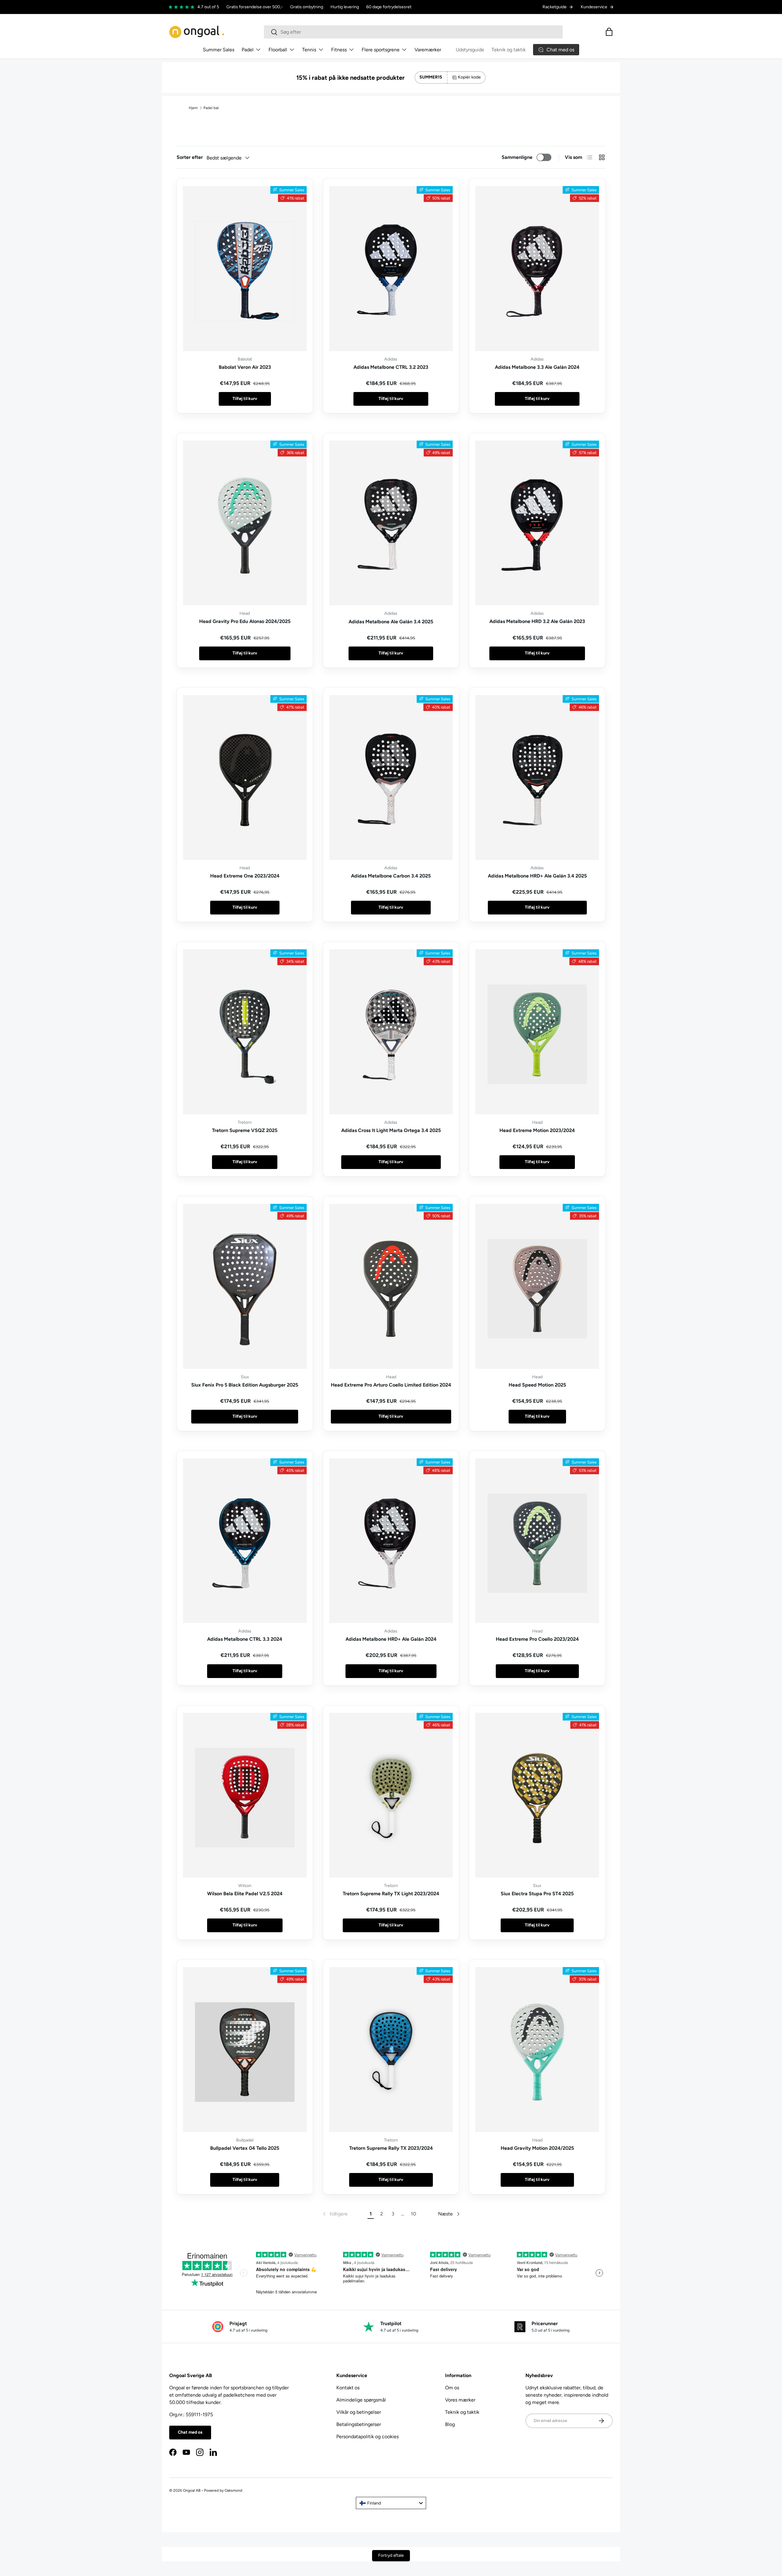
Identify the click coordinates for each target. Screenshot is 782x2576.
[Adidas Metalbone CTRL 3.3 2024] (245, 1541)
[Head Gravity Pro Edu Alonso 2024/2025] (245, 523)
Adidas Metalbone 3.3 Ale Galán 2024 (537, 367)
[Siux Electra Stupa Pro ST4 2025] (537, 1795)
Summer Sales (219, 50)
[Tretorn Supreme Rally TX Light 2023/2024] (391, 1795)
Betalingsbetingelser (359, 2424)
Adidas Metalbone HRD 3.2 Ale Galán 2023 (537, 621)
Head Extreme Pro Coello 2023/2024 (537, 1639)
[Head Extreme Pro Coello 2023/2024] (537, 1541)
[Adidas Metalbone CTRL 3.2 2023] (391, 269)
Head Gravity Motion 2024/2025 (537, 2148)
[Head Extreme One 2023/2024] (245, 778)
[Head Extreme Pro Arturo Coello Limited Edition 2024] (391, 1286)
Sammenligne (517, 157)
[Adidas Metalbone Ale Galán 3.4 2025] (391, 523)
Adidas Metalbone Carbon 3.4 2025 (391, 876)
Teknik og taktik (509, 50)
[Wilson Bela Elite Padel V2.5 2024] (245, 1795)
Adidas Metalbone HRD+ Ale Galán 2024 (391, 1639)
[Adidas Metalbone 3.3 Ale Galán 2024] (537, 269)
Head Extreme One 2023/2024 (245, 876)
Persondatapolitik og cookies (367, 2437)
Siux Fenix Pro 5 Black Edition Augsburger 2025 (245, 1385)
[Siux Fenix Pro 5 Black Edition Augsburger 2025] (245, 1286)
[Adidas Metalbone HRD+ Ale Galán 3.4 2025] (537, 778)
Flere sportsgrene (381, 50)
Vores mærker (460, 2400)
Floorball (278, 50)
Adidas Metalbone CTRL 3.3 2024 (245, 1639)
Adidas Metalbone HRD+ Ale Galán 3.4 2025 (537, 876)
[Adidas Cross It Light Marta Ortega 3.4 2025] (391, 1032)
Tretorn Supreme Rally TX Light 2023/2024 (391, 1894)
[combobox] (413, 32)
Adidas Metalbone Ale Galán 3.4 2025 (391, 622)
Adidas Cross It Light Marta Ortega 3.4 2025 (391, 1130)
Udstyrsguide (470, 50)
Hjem (193, 108)
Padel (248, 50)
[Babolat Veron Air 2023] (245, 269)
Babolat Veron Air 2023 (245, 367)
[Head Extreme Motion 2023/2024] (537, 1032)
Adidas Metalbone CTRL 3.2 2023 (391, 367)
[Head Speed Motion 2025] (537, 1286)
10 (413, 2214)
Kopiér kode (469, 77)
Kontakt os (348, 2388)
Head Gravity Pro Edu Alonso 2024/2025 (245, 621)
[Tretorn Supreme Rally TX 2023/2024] (391, 2050)
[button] (609, 32)
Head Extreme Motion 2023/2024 (537, 1130)
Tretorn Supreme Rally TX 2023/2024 (391, 2148)
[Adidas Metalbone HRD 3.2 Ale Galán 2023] (537, 523)
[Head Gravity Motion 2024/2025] (537, 2050)
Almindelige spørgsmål (361, 2400)
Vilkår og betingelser (359, 2412)
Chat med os (190, 2432)
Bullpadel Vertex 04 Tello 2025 (245, 2148)
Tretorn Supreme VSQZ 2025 (245, 1130)
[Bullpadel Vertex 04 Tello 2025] (245, 2050)
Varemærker (428, 50)
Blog (450, 2424)
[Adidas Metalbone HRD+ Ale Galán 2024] (391, 1541)
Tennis (309, 50)
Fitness (339, 50)
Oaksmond (233, 2490)
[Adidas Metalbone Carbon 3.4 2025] (391, 778)
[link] (335, 2214)
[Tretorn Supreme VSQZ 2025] (245, 1032)
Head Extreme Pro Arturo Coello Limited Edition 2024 (391, 1385)
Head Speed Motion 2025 (537, 1385)
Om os (452, 2388)
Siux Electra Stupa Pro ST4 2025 (537, 1894)
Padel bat (211, 108)
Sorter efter (190, 157)
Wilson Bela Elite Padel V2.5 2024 (245, 1894)
